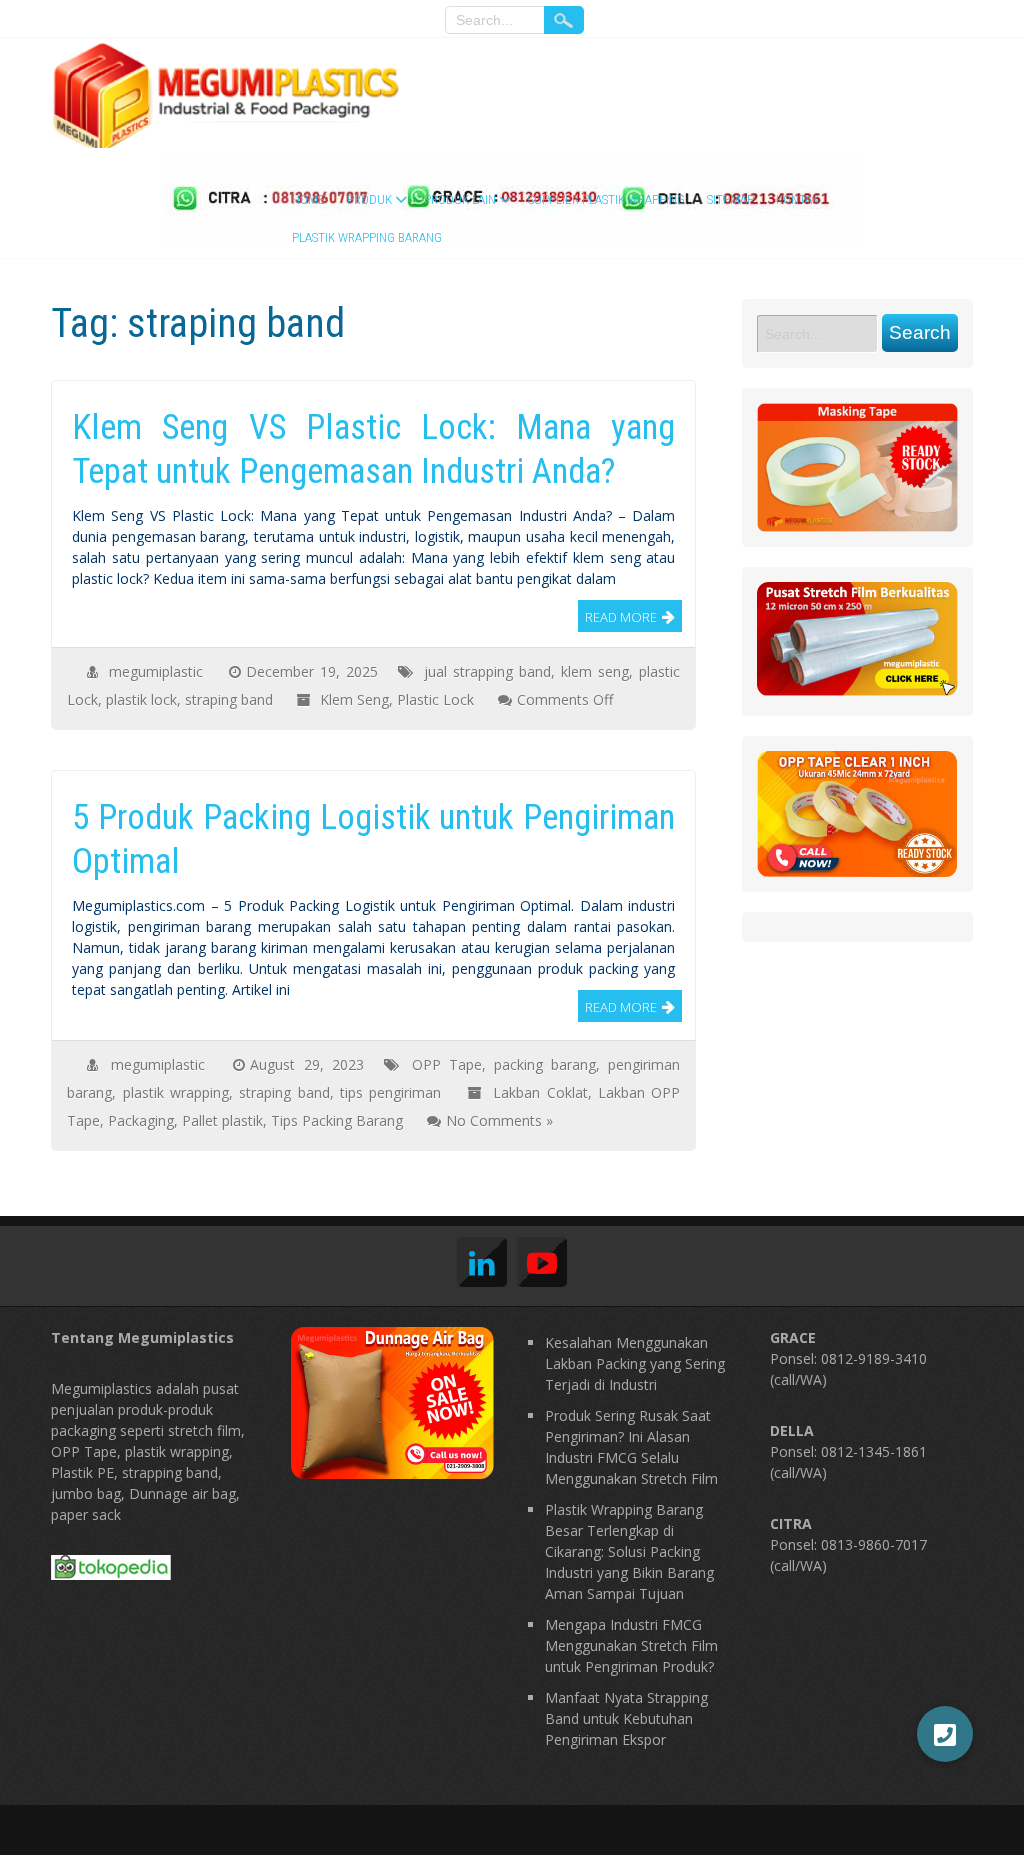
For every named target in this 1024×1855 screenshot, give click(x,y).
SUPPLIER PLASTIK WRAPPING (606, 199)
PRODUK (369, 199)
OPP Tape (447, 1064)
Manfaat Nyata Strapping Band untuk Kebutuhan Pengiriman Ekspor (626, 1718)
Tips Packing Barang (337, 1120)
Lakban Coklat (540, 1092)
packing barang (545, 1064)
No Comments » (499, 1120)
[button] (945, 1734)
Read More (621, 617)
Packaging (141, 1120)
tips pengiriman (390, 1092)
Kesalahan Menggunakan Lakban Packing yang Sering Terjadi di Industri (635, 1363)
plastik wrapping (176, 1092)
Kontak (797, 199)
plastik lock (141, 699)
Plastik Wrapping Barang (367, 237)
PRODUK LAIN (460, 199)
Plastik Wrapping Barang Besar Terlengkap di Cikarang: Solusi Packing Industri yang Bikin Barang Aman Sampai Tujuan (629, 1551)
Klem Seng (354, 699)
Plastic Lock (435, 699)
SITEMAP (730, 199)
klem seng (595, 671)
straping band (229, 699)
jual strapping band (487, 671)
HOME (308, 199)
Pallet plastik (222, 1120)
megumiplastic (156, 671)
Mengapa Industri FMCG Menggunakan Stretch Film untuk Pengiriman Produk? (631, 1645)
